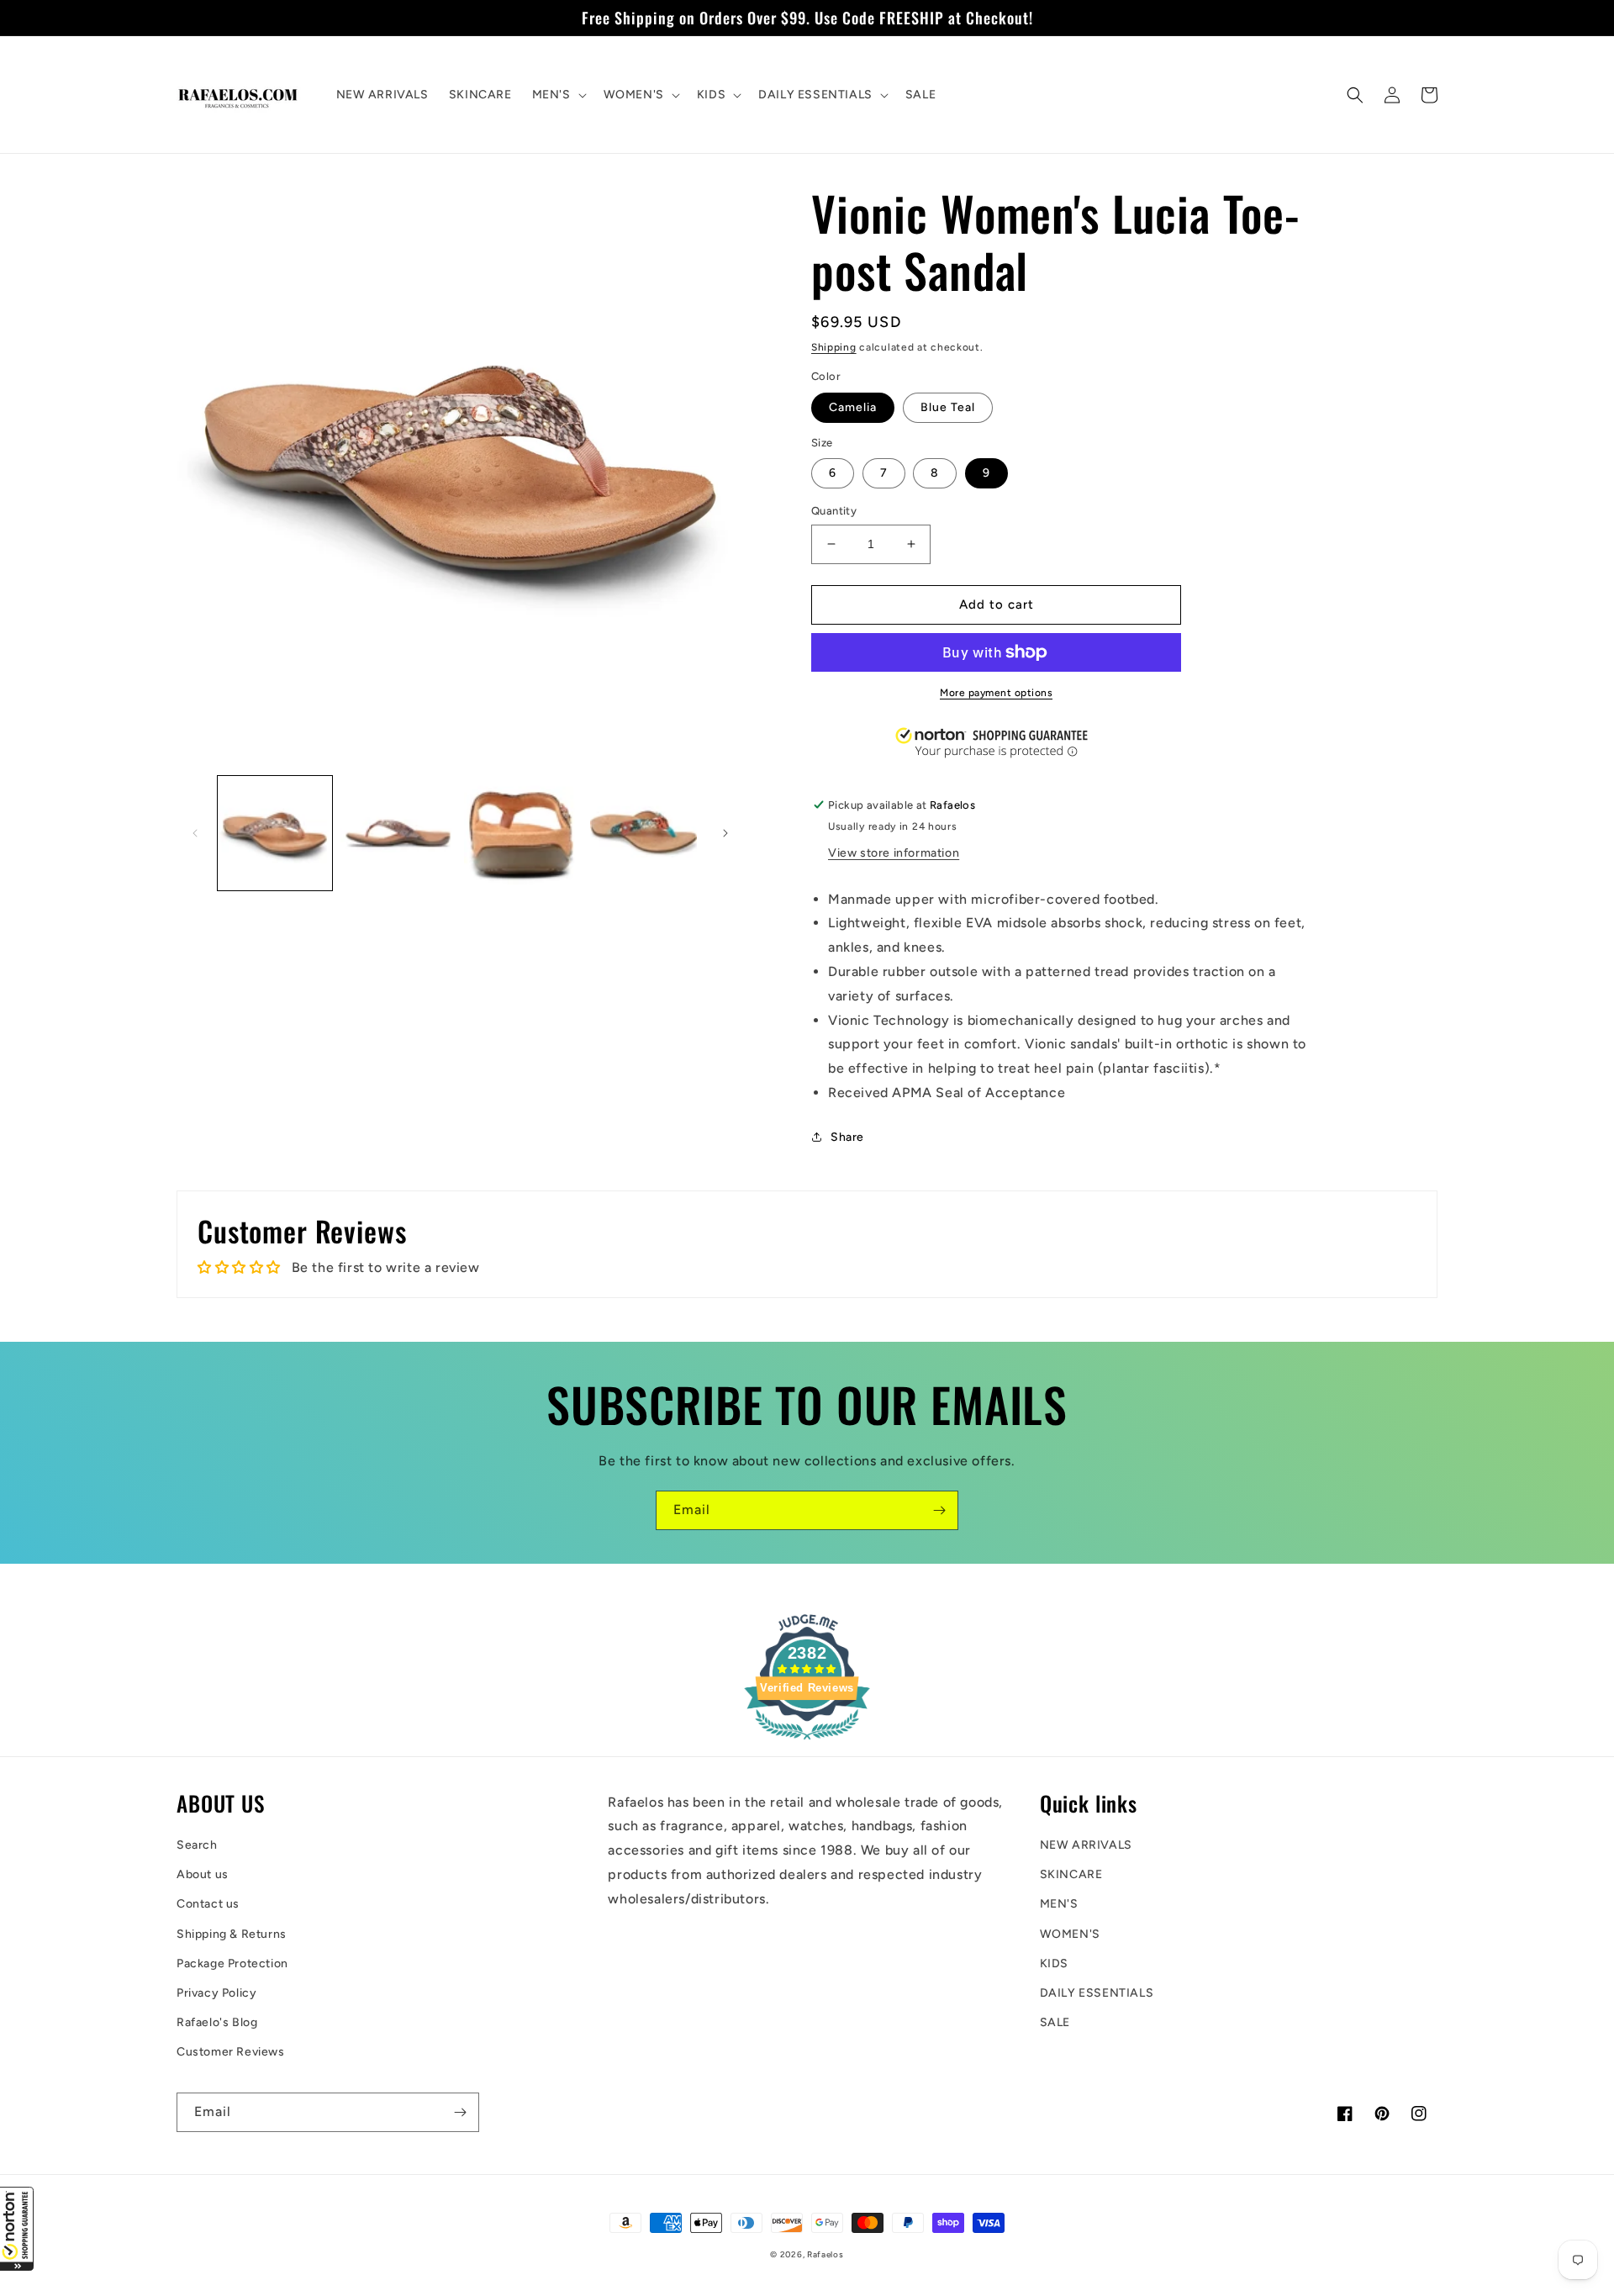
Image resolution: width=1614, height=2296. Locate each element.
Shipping (834, 347)
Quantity (834, 511)
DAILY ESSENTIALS (1097, 1993)
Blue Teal (948, 407)
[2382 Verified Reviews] (807, 1742)
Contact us (208, 1904)
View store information (894, 853)
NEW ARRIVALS (1086, 1845)
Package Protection (232, 1963)
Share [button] (847, 1137)
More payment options (996, 693)
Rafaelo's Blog (217, 2022)
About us (203, 1874)
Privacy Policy (216, 1993)
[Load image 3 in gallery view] (521, 833)
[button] (17, 2229)
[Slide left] (195, 833)
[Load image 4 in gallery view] (644, 833)
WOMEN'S (1070, 1934)
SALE (1055, 2022)
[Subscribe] (939, 1510)
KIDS (1054, 1963)
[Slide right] (725, 833)
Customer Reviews (231, 2052)
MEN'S (1059, 1904)
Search (197, 1845)
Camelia (853, 407)
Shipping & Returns (232, 1934)
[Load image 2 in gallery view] (398, 833)
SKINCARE (1071, 1874)
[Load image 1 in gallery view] (275, 833)
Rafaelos (825, 2254)
